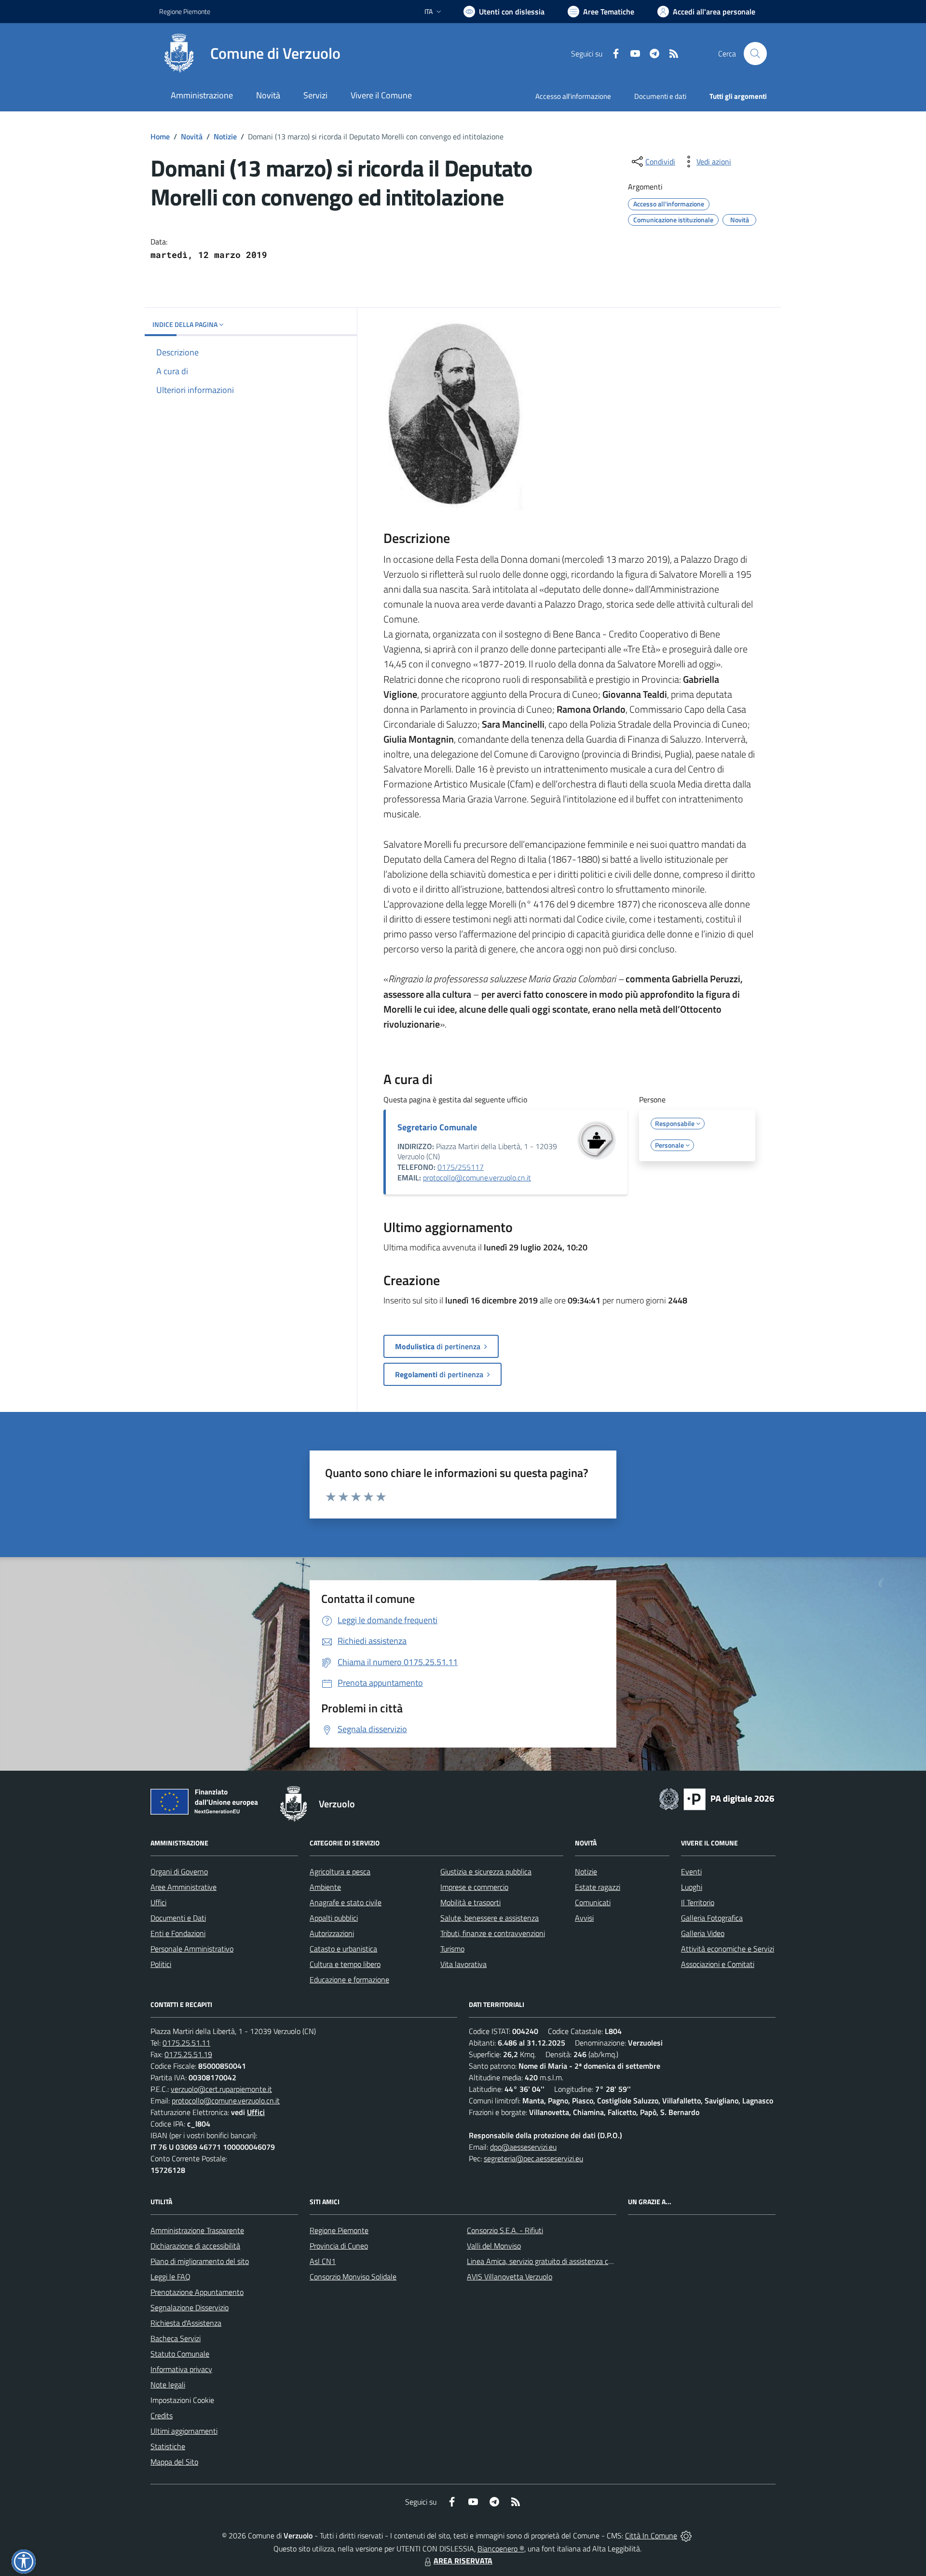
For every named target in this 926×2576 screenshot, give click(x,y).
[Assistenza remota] (686, 2535)
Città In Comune (651, 2535)
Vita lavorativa (463, 1964)
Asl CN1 (323, 2261)
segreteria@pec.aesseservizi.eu (533, 2158)
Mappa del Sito (174, 2462)
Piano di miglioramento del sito (200, 2261)
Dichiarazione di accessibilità (195, 2246)
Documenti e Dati (178, 1918)
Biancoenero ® (501, 2549)
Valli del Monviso (494, 2246)
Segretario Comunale (437, 1127)
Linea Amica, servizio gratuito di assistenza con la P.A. (552, 2261)
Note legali (168, 2385)
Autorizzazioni (332, 1933)
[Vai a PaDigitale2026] (717, 1798)
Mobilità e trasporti (470, 1902)
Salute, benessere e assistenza (490, 1918)
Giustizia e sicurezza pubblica (486, 1871)
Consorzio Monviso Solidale (353, 2277)
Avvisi (584, 1918)
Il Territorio (698, 1902)
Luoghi (692, 1887)
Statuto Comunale (180, 2354)
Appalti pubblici (334, 1918)
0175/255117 (461, 1167)
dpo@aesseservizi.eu (523, 2147)
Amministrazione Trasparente (197, 2230)
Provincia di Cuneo (339, 2246)
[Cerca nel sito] (755, 54)
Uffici (158, 1902)
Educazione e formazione (349, 1979)
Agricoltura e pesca (340, 1871)
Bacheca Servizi (176, 2338)
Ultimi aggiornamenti (184, 2431)
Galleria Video (703, 1933)
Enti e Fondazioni (178, 1933)
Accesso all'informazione (573, 96)
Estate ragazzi (598, 1887)
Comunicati (593, 1902)
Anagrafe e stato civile (346, 1902)
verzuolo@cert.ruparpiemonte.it (221, 2089)
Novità (192, 136)
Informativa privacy (181, 2369)
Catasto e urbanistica (343, 1949)
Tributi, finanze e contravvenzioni (493, 1933)
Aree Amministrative (184, 1887)
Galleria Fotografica (712, 1918)
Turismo (452, 1949)
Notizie (225, 136)
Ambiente (325, 1887)
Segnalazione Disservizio (190, 2307)
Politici (161, 1964)
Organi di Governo (179, 1871)
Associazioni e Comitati (718, 1964)
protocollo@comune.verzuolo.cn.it (477, 1178)
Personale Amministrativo (192, 1949)
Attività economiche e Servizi (728, 1949)
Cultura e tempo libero (345, 1964)
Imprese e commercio (474, 1887)
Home (160, 136)
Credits (162, 2415)
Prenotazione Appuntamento (197, 2292)
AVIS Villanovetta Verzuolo (510, 2277)
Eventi (691, 1871)
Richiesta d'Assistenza (186, 2323)
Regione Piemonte (185, 11)
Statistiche (168, 2446)
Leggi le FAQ (170, 2277)
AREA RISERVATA (463, 2561)
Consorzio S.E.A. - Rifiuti (505, 2230)
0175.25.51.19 (188, 2054)
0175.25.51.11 (186, 2043)
